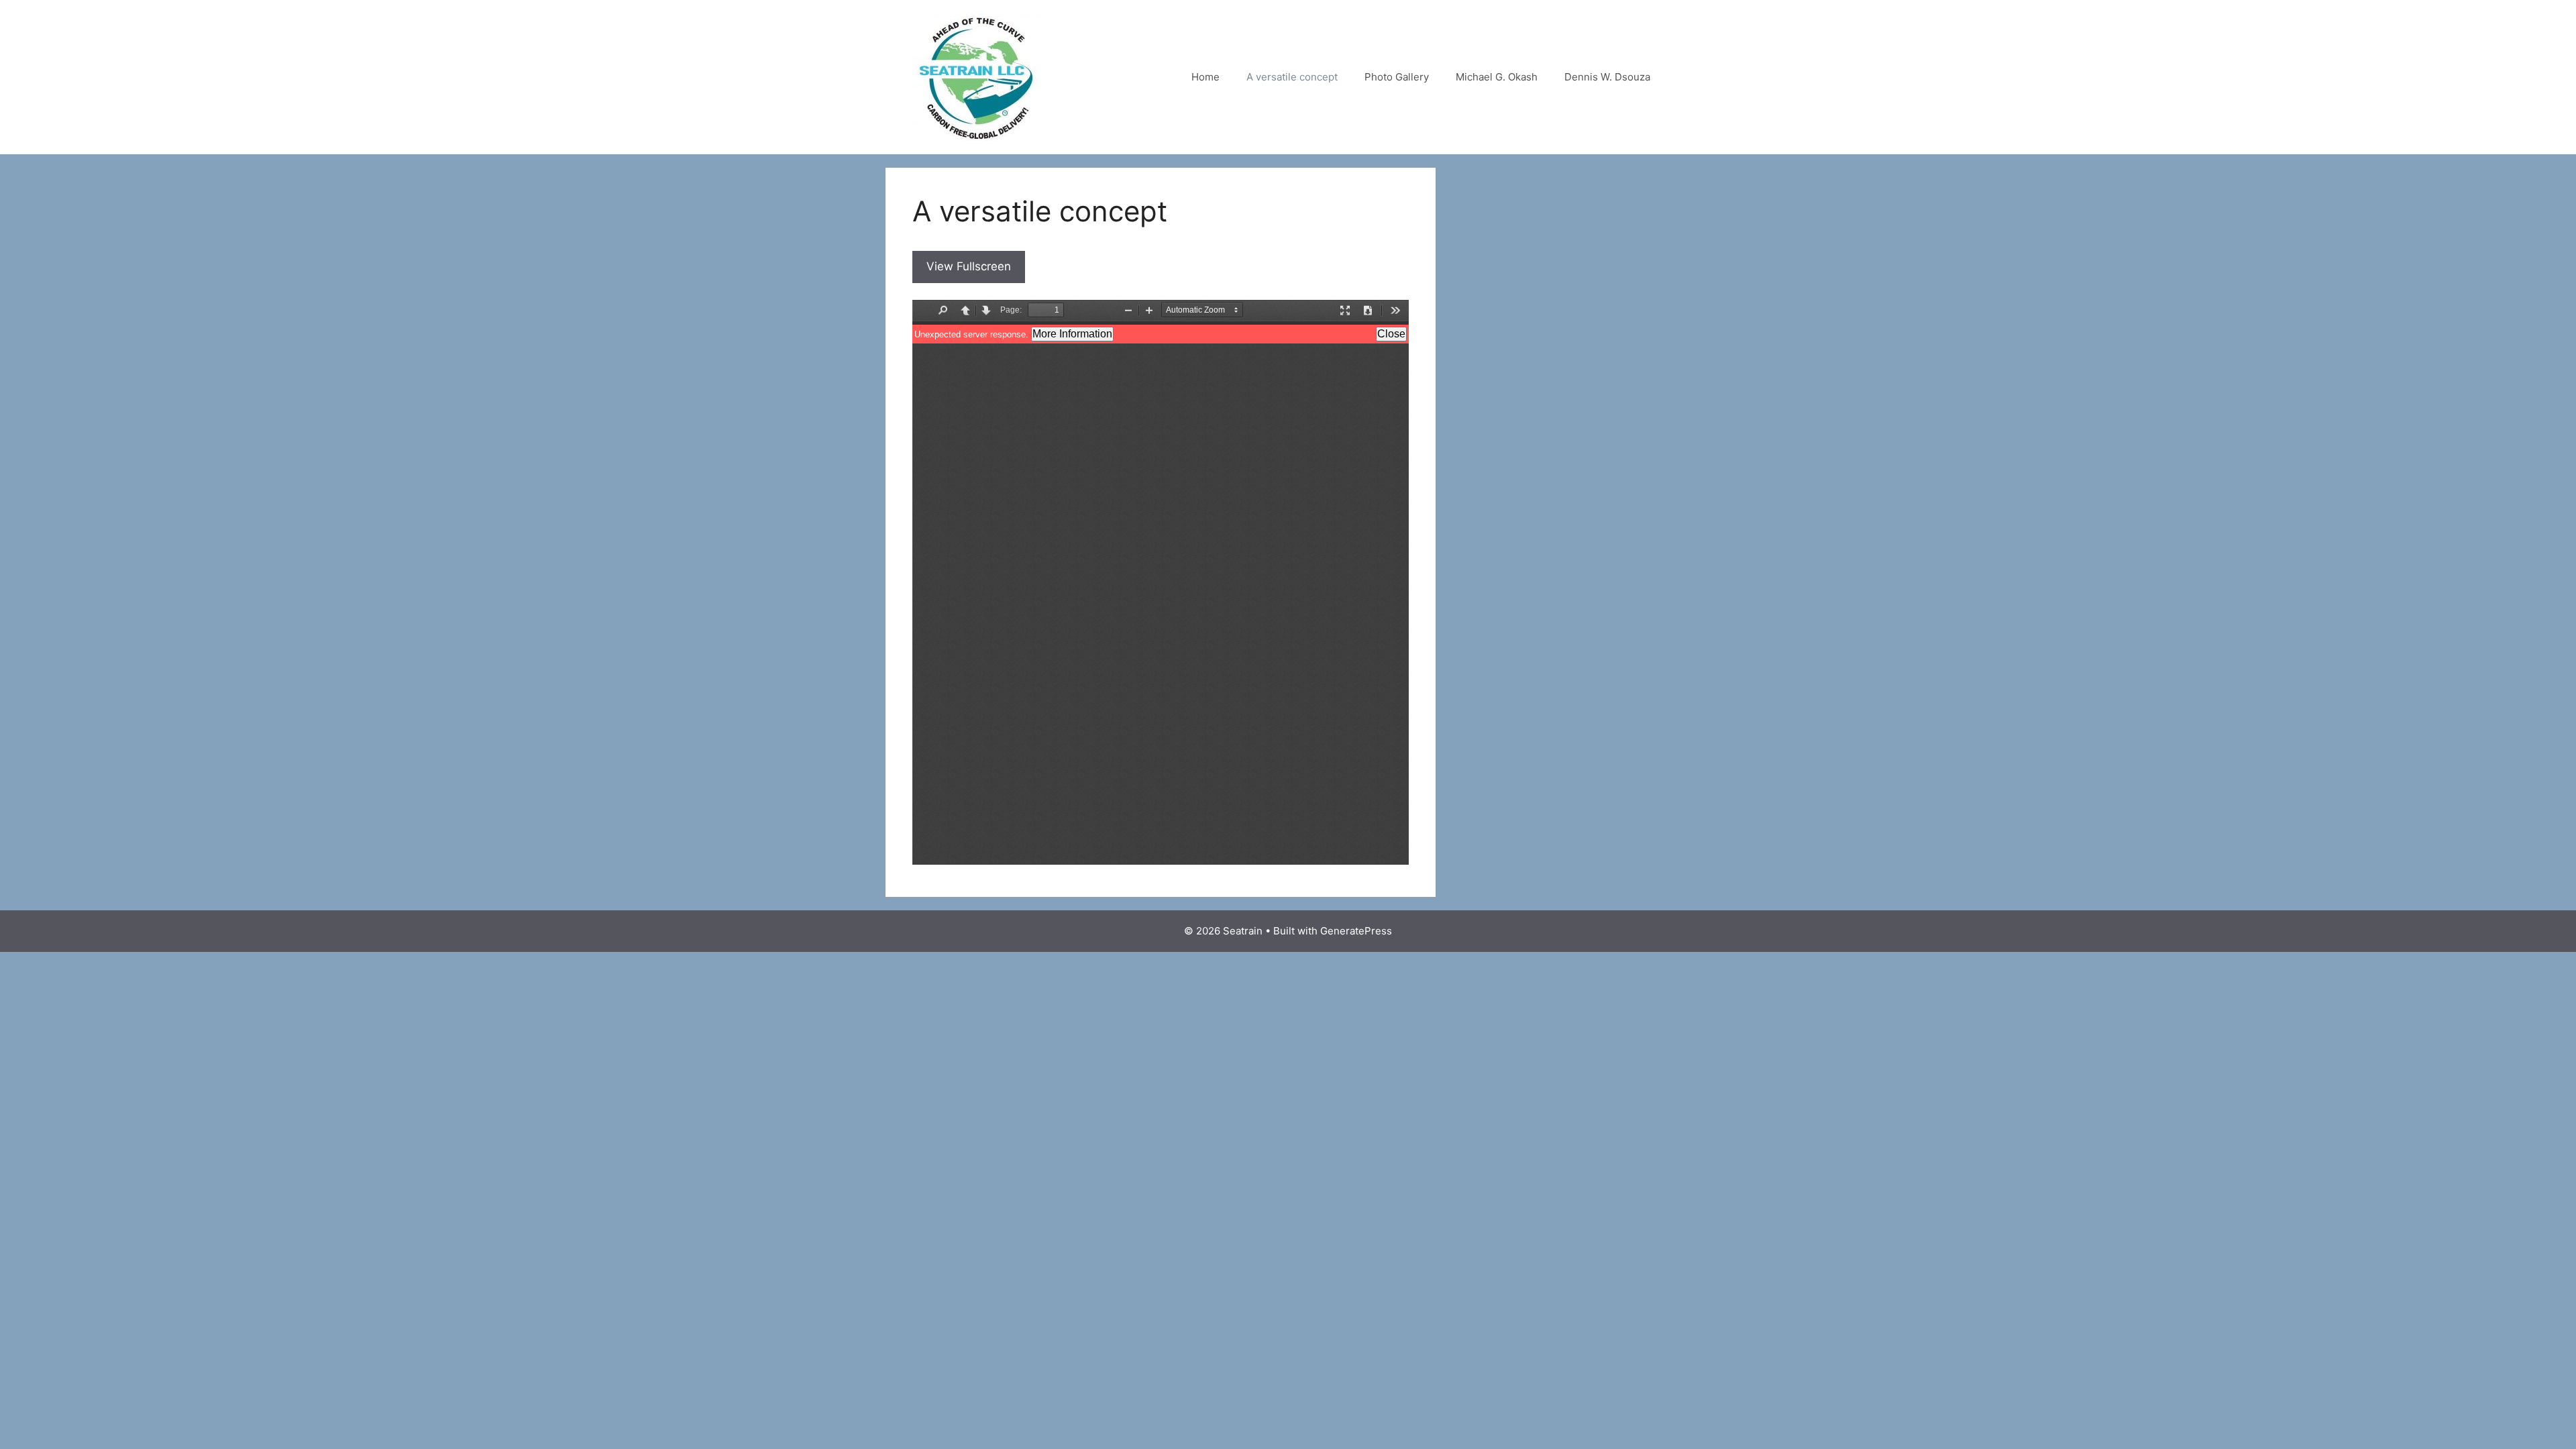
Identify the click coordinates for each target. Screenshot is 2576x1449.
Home (1205, 77)
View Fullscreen (969, 266)
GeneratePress (1356, 931)
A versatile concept (1292, 77)
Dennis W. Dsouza (1607, 77)
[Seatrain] (976, 76)
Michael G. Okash (1497, 77)
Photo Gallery (1397, 77)
